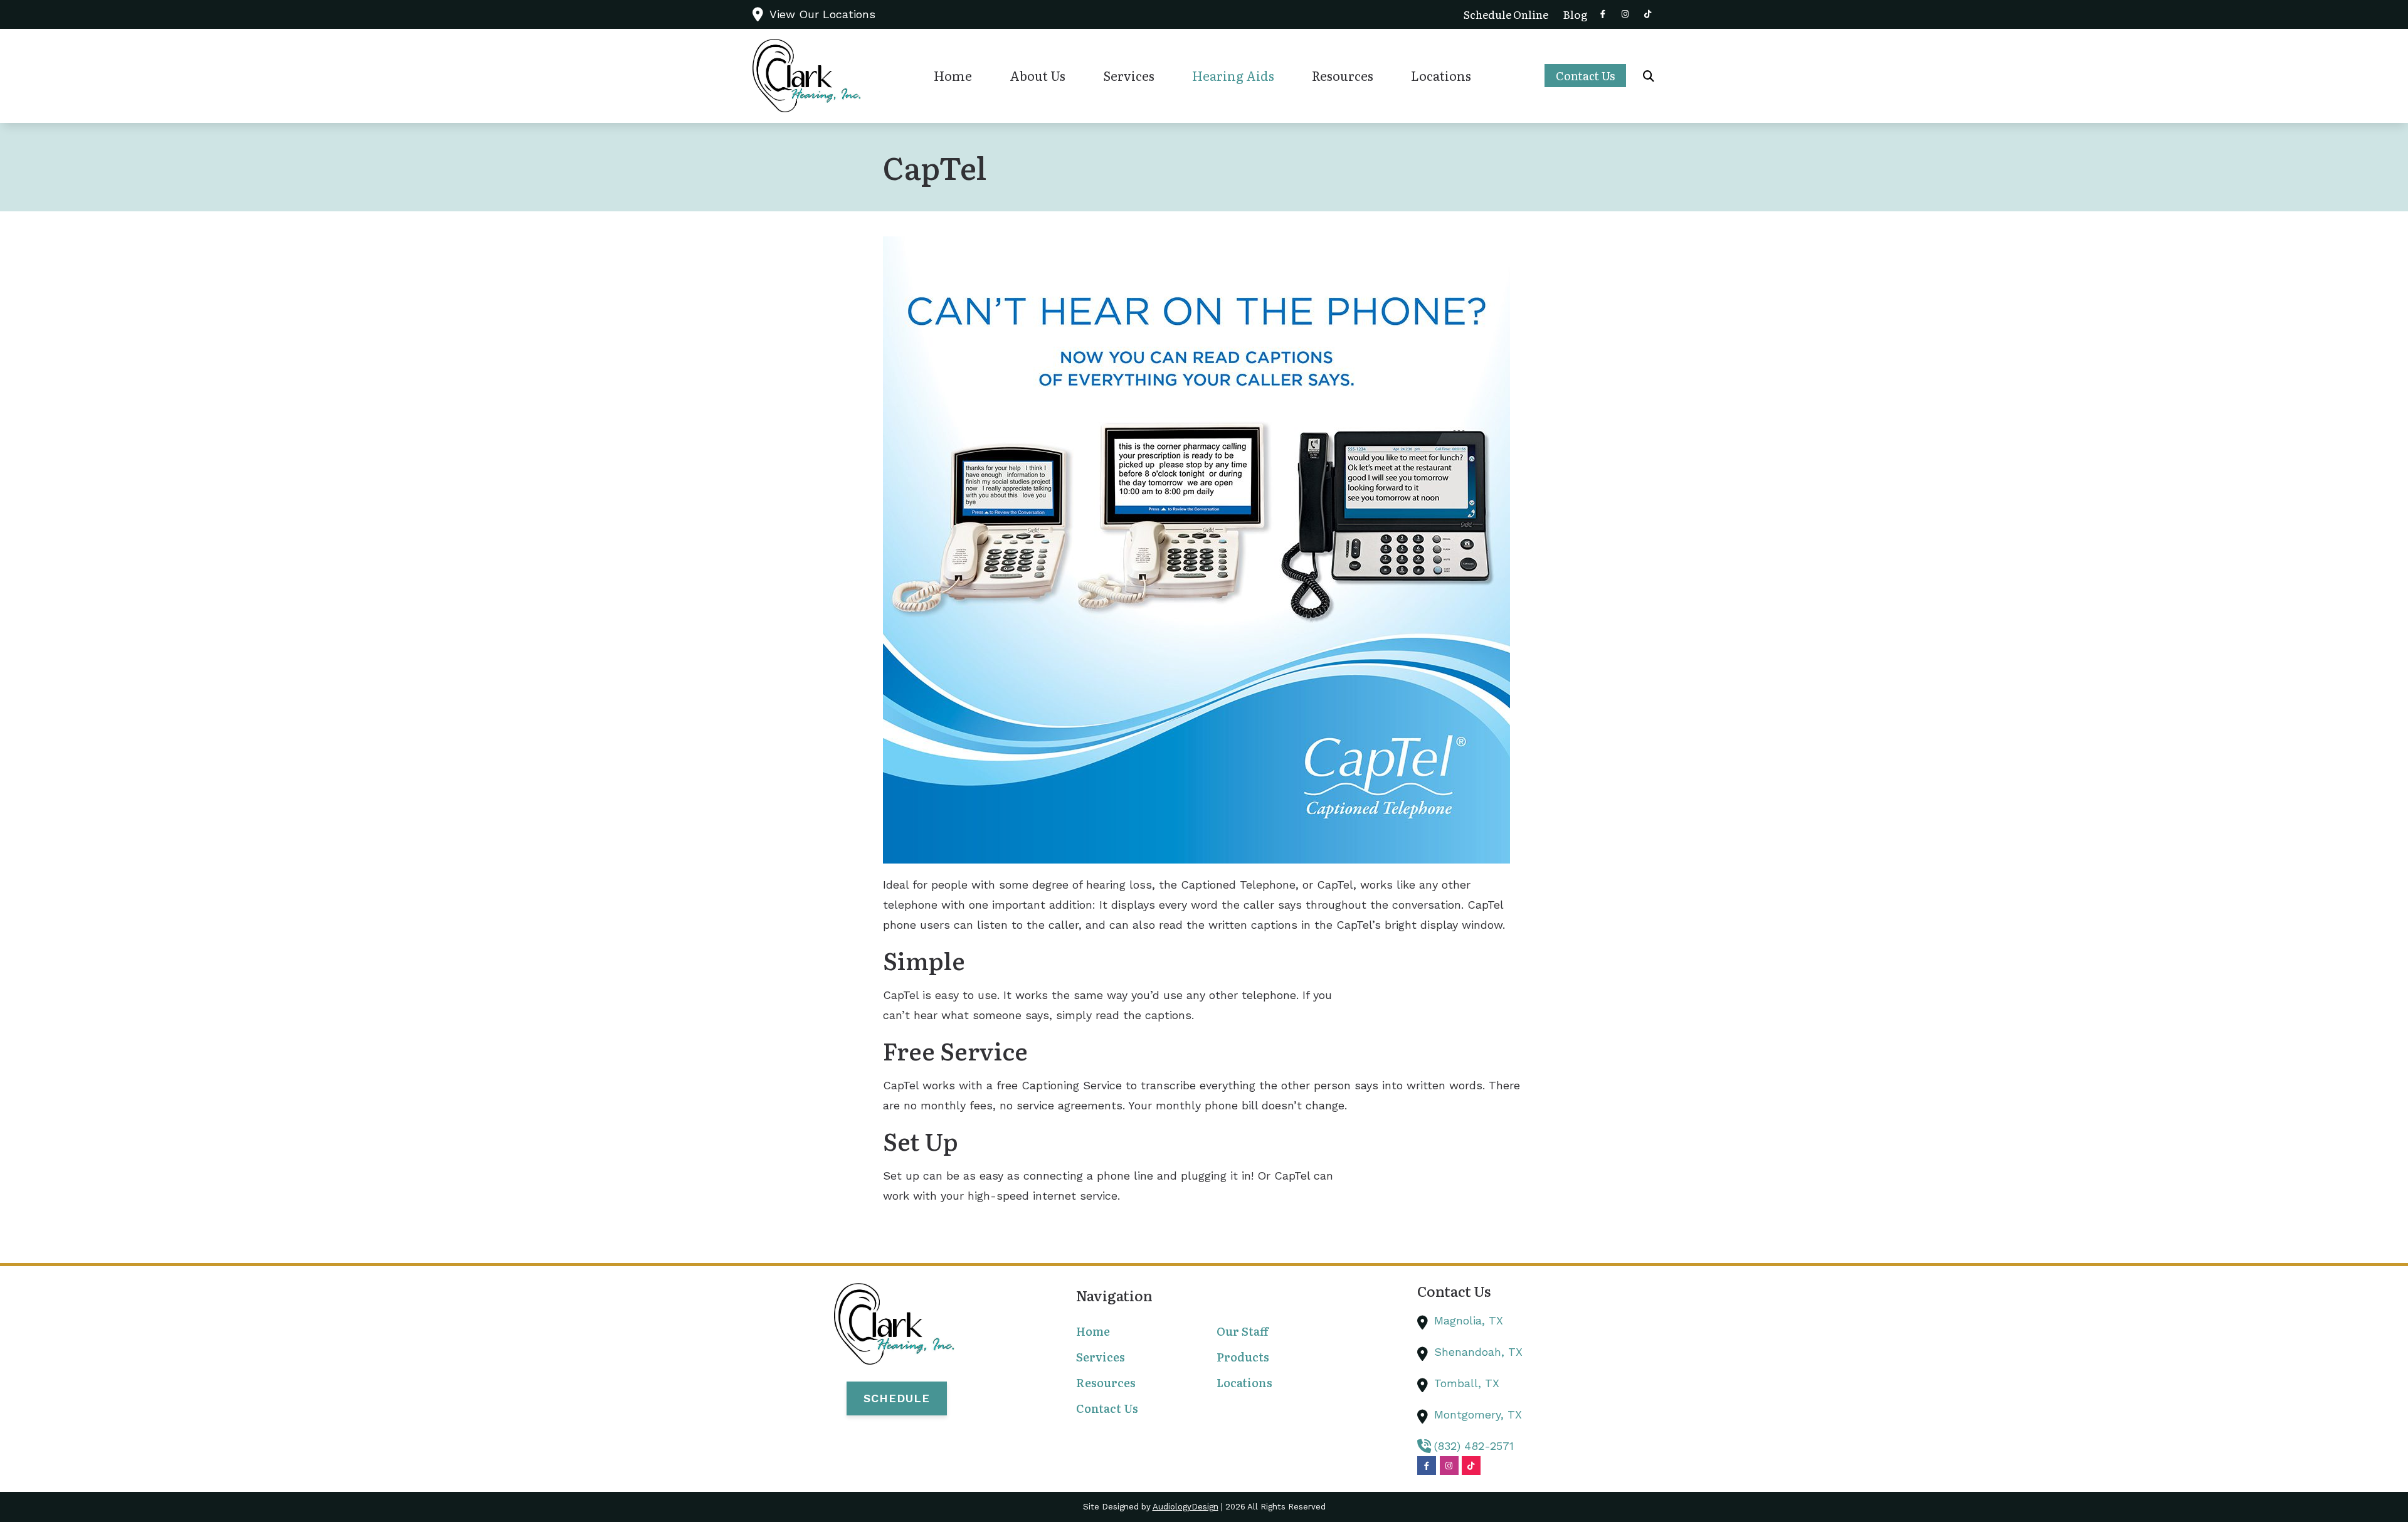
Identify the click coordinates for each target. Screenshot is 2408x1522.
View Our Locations (822, 14)
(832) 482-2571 (1474, 1446)
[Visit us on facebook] (1603, 14)
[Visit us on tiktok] (1648, 14)
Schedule (897, 1398)
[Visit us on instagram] (1625, 14)
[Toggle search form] (1649, 76)
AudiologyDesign (1186, 1507)
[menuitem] (1506, 14)
